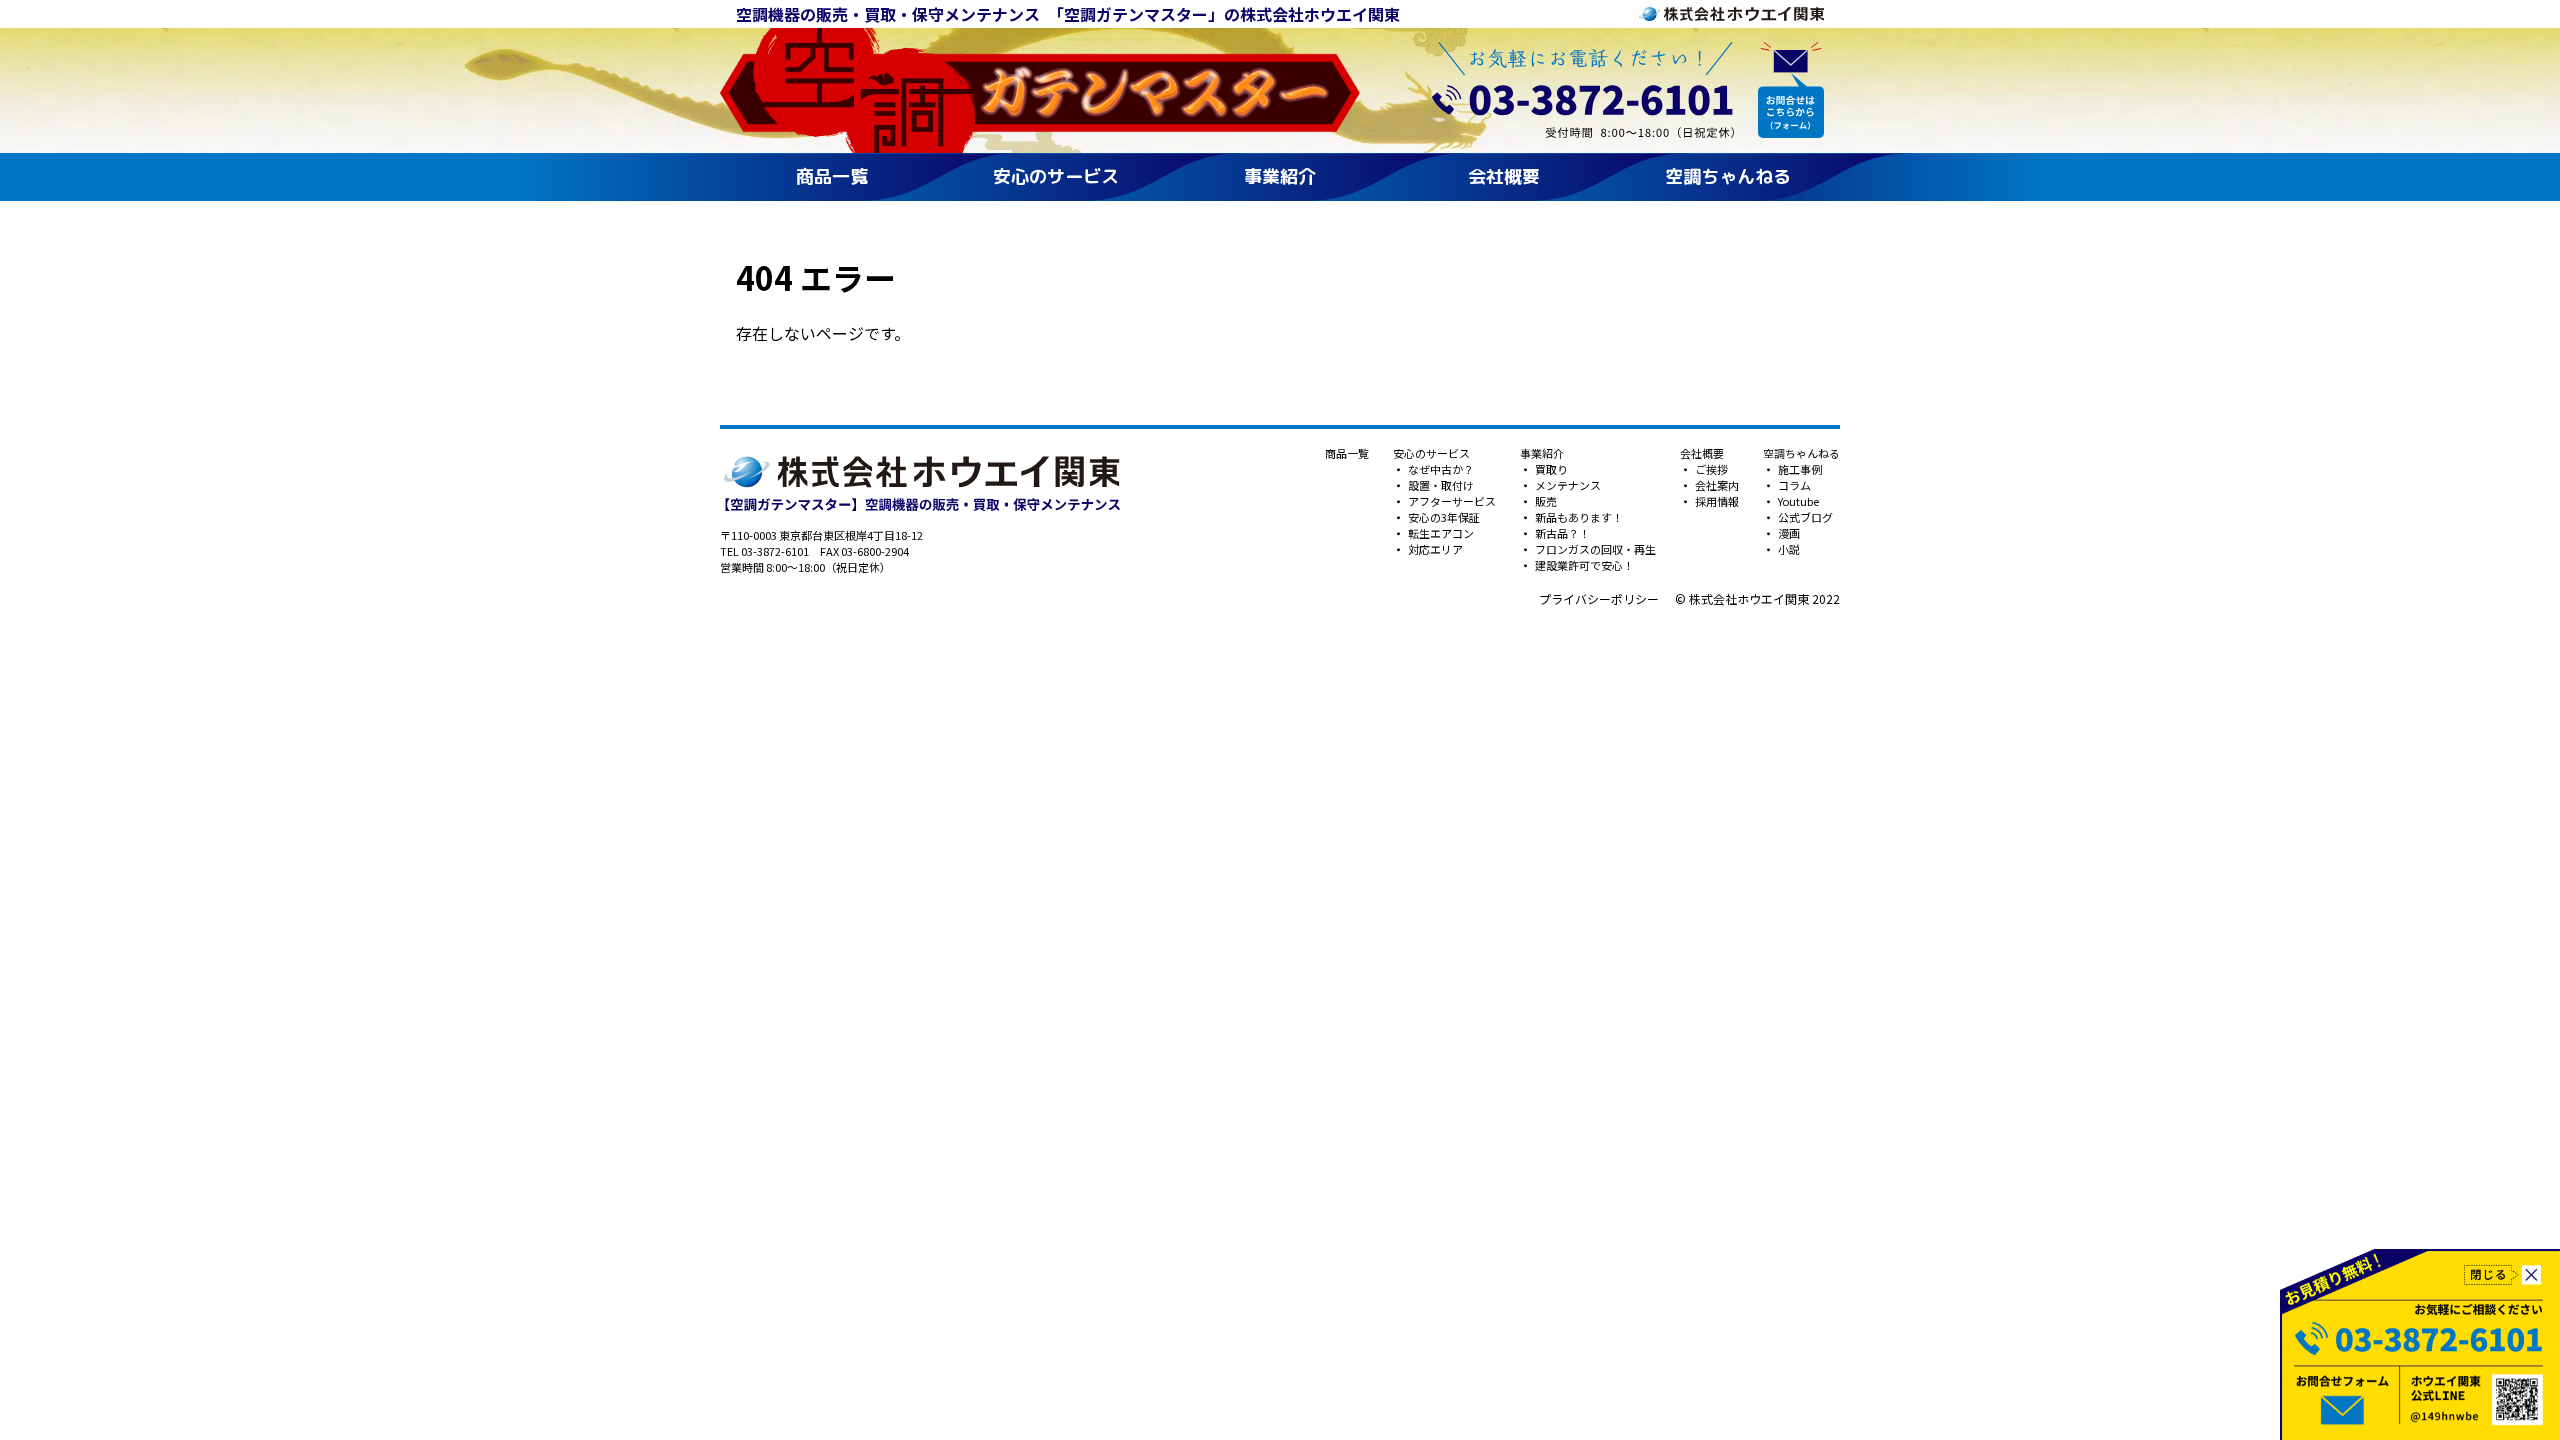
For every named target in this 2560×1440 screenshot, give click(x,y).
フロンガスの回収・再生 (1594, 549)
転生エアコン (1440, 533)
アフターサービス (1451, 501)
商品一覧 (832, 176)
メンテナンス (1567, 485)
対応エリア (1434, 549)
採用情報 (1716, 501)
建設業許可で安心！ (1583, 565)
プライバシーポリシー (1599, 598)
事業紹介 (1280, 176)
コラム (1793, 485)
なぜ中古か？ (1440, 469)
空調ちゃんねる (1728, 176)
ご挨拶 (1710, 469)
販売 (1545, 501)
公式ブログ (1804, 517)
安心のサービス (1056, 176)
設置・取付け (1440, 485)
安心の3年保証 (1443, 517)
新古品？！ (1561, 533)
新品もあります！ (1578, 517)
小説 (1788, 549)
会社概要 (1504, 176)
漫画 (1788, 533)
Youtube (1797, 501)
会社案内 (1716, 485)
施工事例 (1799, 469)
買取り (1550, 469)
